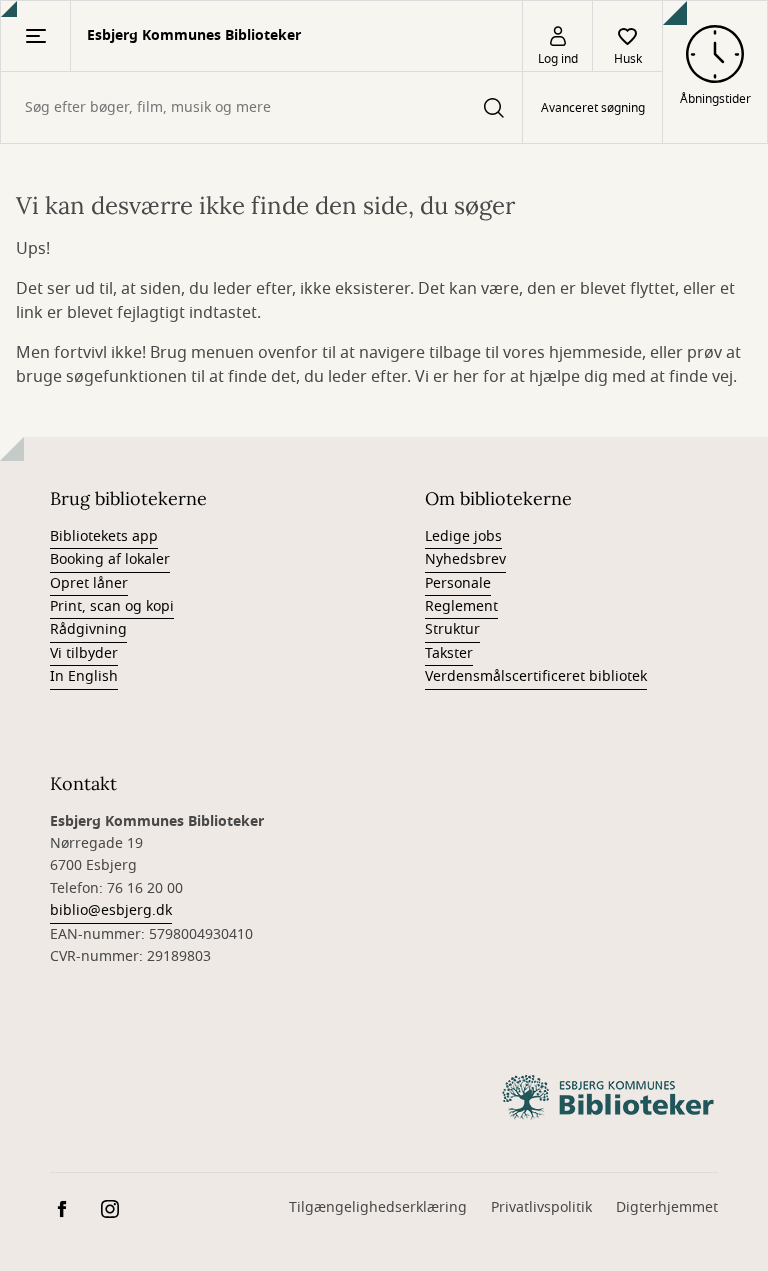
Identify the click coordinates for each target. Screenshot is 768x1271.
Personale (458, 583)
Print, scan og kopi (112, 606)
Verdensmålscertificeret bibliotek (536, 676)
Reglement (461, 606)
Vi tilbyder (84, 653)
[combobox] (261, 107)
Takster (449, 653)
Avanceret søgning (593, 108)
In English (84, 676)
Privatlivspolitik (541, 1207)
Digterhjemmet (667, 1207)
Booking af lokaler (110, 559)
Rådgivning (88, 629)
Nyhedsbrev (465, 559)
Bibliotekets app (104, 536)
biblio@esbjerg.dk (111, 910)
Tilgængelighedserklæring (378, 1207)
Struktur (452, 629)
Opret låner (89, 583)
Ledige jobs (463, 536)
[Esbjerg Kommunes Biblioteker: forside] (608, 1098)
